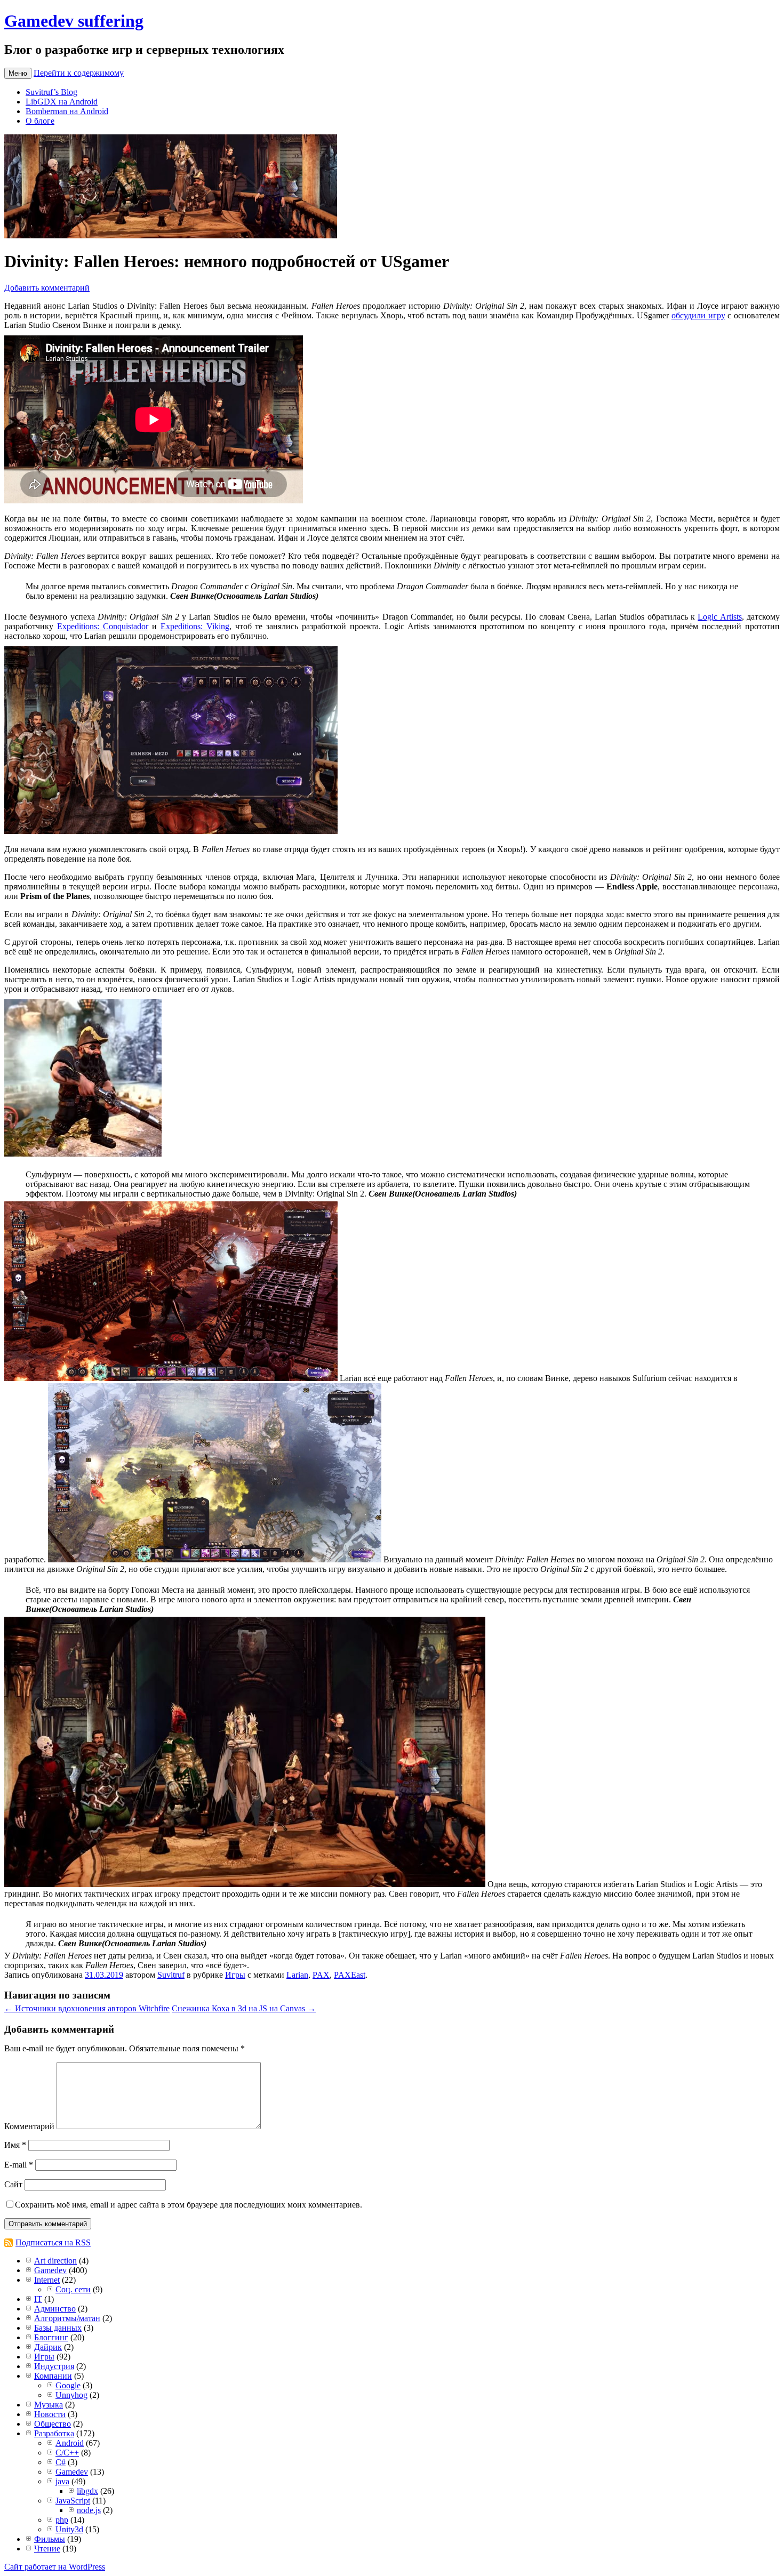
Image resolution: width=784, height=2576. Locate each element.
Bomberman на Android (67, 111)
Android (70, 2443)
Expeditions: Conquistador (103, 626)
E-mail (19, 2165)
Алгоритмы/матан (67, 2318)
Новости (50, 2414)
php (62, 2520)
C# (61, 2462)
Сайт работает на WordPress (55, 2567)
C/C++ (67, 2453)
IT (38, 2299)
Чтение (47, 2549)
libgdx (87, 2491)
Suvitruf (171, 1975)
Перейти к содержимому (79, 73)
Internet (47, 2280)
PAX (321, 1975)
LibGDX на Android (62, 102)
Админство (55, 2309)
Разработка (54, 2433)
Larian (297, 1975)
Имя (15, 2145)
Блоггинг (51, 2337)
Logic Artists (719, 617)
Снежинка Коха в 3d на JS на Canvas (244, 2008)
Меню (18, 73)
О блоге (40, 121)
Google (68, 2385)
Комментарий (29, 2126)
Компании (53, 2376)
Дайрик (48, 2347)
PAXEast (350, 1975)
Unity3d (69, 2529)
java (62, 2481)
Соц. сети (73, 2289)
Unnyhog (71, 2395)
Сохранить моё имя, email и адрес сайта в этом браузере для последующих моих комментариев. (189, 2205)
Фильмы (50, 2539)
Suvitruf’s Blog (51, 92)
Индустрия (54, 2366)
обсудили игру (698, 315)
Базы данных (58, 2328)
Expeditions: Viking (195, 626)
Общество (53, 2424)
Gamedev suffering (74, 21)
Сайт (13, 2184)
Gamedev (50, 2270)
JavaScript (73, 2501)
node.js (89, 2510)
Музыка (49, 2405)
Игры (235, 1975)
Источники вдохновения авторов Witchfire (87, 2008)
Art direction (55, 2261)
